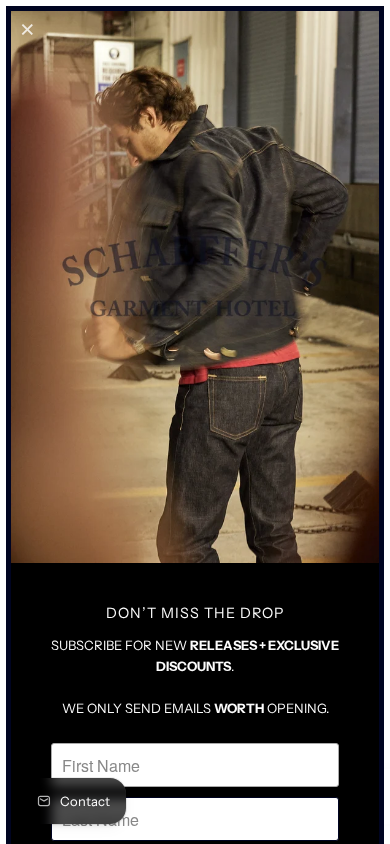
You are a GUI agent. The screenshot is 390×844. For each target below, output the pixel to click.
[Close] (29, 29)
